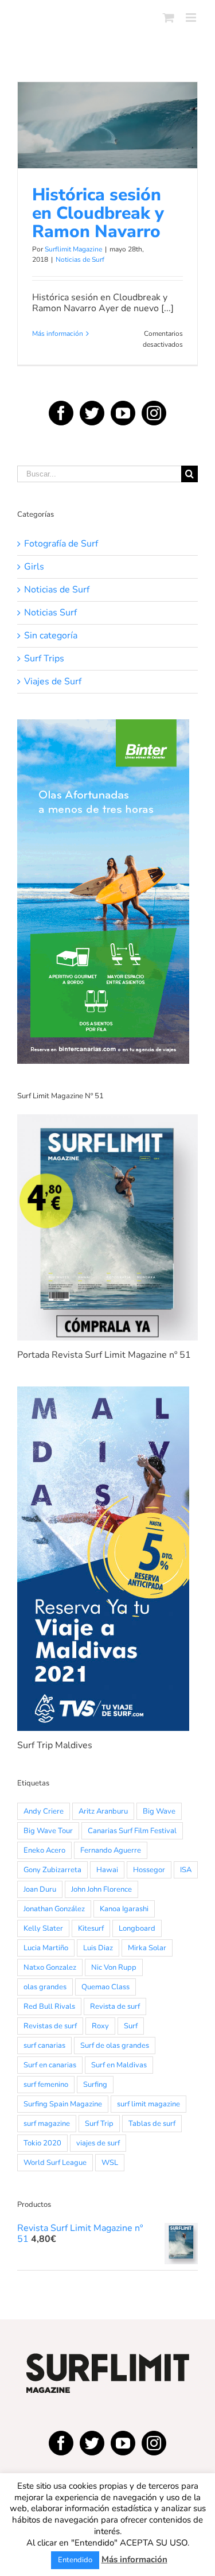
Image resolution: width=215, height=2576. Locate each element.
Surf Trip (99, 2124)
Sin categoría (51, 636)
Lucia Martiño (46, 1948)
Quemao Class (105, 1987)
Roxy (100, 2026)
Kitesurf (91, 1928)
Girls (34, 567)
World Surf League (55, 2163)
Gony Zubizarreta (52, 1870)
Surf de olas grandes (115, 2046)
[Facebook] (61, 413)
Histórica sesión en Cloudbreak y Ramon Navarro (108, 96)
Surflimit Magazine (73, 249)
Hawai (107, 1870)
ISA (186, 1870)
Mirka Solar (147, 1948)
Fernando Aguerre (111, 1850)
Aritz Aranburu (103, 1811)
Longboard (137, 1928)
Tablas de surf (152, 2124)
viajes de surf (98, 2143)
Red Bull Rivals (49, 2006)
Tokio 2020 (42, 2143)
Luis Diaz (98, 1948)
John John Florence (101, 1889)
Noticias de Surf (107, 166)
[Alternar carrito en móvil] (169, 18)
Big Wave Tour (48, 1831)
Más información (58, 334)
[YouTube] (123, 413)
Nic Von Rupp (114, 1967)
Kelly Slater (43, 1928)
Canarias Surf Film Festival (132, 1831)
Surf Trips (44, 659)
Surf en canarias (50, 2065)
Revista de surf (115, 2006)
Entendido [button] (75, 2560)
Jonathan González (54, 1909)
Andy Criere (44, 1811)
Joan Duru (40, 1889)
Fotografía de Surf (61, 544)
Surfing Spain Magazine (63, 2104)
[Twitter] (92, 413)
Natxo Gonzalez (50, 1967)
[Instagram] (154, 413)
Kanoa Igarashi (124, 1909)
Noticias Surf (50, 613)
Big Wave (159, 1811)
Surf (131, 2026)
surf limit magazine (148, 2104)
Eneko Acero (44, 1850)
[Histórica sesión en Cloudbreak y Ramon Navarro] (107, 125)
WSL (110, 2163)
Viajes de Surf (53, 682)
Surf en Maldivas (119, 2065)
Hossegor (149, 1870)
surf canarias (44, 2046)
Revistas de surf (50, 2026)
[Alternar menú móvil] (192, 18)
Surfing (95, 2085)
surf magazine (47, 2124)
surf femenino (46, 2085)
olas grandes (45, 1987)
